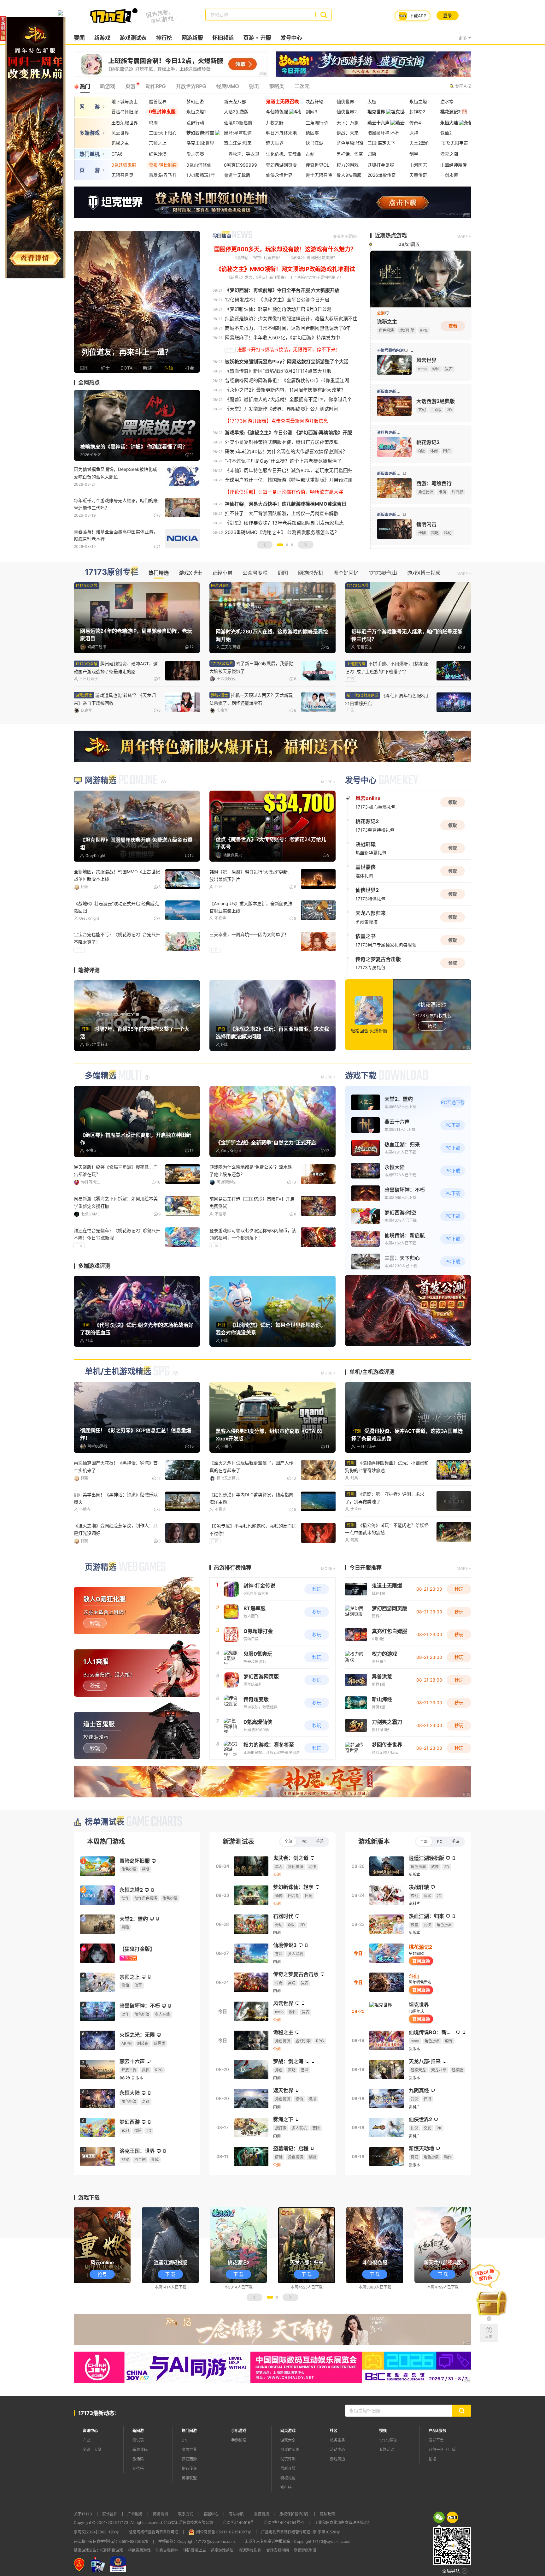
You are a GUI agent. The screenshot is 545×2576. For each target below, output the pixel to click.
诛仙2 (446, 133)
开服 (266, 38)
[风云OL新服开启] (489, 2300)
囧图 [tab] (283, 573)
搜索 (323, 15)
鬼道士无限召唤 (282, 101)
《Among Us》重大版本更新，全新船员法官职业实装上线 (251, 907)
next (194, 302)
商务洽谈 (161, 2514)
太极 (372, 101)
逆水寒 (447, 101)
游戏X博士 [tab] (190, 573)
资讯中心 (90, 2431)
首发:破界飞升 (163, 175)
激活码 (138, 2459)
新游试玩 (140, 2450)
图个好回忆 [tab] (346, 573)
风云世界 (120, 133)
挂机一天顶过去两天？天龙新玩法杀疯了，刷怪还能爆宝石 (251, 699)
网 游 (90, 107)
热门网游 (189, 2431)
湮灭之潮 (449, 154)
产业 (86, 2440)
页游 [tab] (130, 86)
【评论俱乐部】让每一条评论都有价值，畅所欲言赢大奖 (284, 492)
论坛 (432, 2459)
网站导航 (236, 2514)
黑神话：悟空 (350, 154)
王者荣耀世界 (125, 123)
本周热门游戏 (106, 1842)
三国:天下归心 (163, 133)
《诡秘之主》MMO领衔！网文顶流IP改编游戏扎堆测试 (285, 269)
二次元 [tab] (302, 86)
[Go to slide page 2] (287, 545)
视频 (383, 2431)
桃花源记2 (451, 112)
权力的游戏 (348, 165)
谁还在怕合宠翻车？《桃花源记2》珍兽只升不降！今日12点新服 (117, 1234)
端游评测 (89, 970)
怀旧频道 (223, 38)
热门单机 (90, 154)
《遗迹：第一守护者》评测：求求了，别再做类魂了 (385, 1498)
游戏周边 (337, 2459)
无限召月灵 (122, 175)
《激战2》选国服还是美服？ (313, 258)
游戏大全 (288, 2440)
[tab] (439, 2517)
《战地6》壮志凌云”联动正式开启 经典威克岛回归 (116, 907)
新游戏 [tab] (108, 86)
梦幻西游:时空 (200, 133)
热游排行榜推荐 (233, 1568)
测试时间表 (290, 2450)
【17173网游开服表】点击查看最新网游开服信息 (276, 421)
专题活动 (387, 2450)
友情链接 (261, 2514)
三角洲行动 (317, 123)
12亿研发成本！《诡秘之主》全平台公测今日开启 (277, 300)
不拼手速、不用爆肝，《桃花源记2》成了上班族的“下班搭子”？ (387, 668)
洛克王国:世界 (200, 143)
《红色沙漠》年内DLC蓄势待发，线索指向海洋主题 (251, 1498)
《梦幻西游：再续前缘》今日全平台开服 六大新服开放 (282, 290)
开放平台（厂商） (444, 2450)
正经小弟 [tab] (222, 573)
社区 (334, 2431)
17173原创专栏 (112, 572)
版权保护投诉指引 (295, 2514)
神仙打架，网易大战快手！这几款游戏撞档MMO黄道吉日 (286, 504)
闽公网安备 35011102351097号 (224, 2532)
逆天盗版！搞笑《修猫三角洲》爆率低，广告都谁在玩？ (116, 1171)
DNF (186, 2440)
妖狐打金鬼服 (381, 165)
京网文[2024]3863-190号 (96, 2532)
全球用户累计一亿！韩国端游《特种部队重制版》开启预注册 (289, 480)
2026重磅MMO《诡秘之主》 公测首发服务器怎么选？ (282, 532)
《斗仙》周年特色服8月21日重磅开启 (387, 699)
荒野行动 (195, 123)
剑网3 (311, 112)
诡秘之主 (120, 143)
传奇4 (415, 123)
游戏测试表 (133, 38)
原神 (414, 133)
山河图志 (418, 165)
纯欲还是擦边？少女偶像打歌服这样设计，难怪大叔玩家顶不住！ (293, 319)
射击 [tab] (254, 86)
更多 (463, 38)
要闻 (79, 38)
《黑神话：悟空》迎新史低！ (258, 258)
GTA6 (117, 154)
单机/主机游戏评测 (372, 1372)
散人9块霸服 (349, 175)
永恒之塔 (418, 101)
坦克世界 (376, 112)
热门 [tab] (85, 86)
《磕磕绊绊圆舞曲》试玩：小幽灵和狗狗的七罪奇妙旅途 (387, 1466)
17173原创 (388, 2440)
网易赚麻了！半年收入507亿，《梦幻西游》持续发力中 (282, 338)
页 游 (90, 170)
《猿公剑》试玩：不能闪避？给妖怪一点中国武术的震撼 (387, 1529)
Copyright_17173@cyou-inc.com (206, 2541)
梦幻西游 (195, 101)
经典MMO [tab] (227, 86)
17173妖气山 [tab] (383, 573)
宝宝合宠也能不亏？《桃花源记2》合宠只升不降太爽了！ (117, 938)
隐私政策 (327, 2514)
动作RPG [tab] (155, 86)
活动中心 (337, 2450)
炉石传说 (189, 2469)
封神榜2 (417, 112)
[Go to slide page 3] (292, 545)
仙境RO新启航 (238, 123)
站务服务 (337, 2440)
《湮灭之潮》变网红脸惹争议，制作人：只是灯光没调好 (116, 1529)
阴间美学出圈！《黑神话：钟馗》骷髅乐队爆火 (116, 1498)
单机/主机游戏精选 (118, 1371)
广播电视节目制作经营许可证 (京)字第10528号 (301, 2532)
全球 (86, 2450)
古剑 (310, 154)
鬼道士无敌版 (237, 175)
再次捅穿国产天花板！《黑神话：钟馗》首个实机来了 (116, 1466)
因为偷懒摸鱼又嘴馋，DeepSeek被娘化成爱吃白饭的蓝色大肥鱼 (115, 473)
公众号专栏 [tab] (255, 573)
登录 (448, 15)
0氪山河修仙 (199, 165)
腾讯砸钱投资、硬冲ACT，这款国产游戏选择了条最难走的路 (116, 668)
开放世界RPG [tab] (191, 86)
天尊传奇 (418, 175)
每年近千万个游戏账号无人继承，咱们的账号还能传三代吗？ (116, 504)
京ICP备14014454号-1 (284, 2523)
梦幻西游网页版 (281, 165)
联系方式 (186, 2514)
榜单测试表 (105, 1822)
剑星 (414, 154)
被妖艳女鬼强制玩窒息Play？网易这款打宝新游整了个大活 (287, 362)
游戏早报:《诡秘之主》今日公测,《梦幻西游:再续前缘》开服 (288, 433)
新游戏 (102, 38)
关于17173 (83, 2514)
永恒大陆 (449, 123)
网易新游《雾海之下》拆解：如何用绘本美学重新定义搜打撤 (116, 1202)
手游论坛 (239, 2440)
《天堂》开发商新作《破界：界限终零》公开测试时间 (282, 409)
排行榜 (164, 38)
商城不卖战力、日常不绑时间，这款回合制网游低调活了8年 (288, 328)
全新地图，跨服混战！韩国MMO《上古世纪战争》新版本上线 (117, 875)
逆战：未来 (348, 133)
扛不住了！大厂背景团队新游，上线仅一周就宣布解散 (282, 513)
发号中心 (291, 38)
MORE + (464, 237)
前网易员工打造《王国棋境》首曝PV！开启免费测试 (252, 1202)
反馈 (489, 2337)
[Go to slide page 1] (280, 545)
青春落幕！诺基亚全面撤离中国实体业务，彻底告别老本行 (116, 535)
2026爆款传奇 (382, 175)
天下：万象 (348, 123)
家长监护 (110, 2514)
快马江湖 (314, 143)
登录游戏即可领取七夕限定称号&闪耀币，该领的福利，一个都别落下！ (253, 1234)
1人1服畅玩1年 (201, 175)
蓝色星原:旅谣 (350, 143)
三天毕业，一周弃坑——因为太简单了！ (249, 934)
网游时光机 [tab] (311, 573)
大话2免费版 (236, 112)
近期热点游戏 (391, 235)
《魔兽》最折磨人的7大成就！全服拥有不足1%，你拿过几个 (288, 399)
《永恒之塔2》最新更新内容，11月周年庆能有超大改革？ (285, 390)
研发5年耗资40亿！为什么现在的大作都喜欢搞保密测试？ (286, 451)
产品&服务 (437, 2431)
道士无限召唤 (319, 175)
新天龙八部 (235, 101)
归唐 (372, 154)
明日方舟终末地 (281, 133)
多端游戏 (90, 133)
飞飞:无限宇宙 (454, 143)
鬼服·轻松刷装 (163, 165)
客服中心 (211, 2514)
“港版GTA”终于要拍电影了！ (319, 278)
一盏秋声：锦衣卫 (242, 154)
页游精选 (101, 1567)
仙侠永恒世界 (279, 175)
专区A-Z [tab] (463, 86)
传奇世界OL (317, 165)
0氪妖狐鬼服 (124, 165)
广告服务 (135, 2514)
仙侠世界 (345, 101)
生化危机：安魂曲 (284, 154)
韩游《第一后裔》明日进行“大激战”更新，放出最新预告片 (251, 875)
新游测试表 (238, 1842)
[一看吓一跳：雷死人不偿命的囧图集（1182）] (137, 301)
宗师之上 (158, 143)
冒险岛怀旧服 (125, 112)
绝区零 (312, 133)
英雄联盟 (189, 2478)
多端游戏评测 (94, 1266)
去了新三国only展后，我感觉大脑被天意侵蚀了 (251, 667)
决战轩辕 (314, 101)
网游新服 (192, 38)
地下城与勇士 (125, 101)
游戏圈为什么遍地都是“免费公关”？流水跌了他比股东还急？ (251, 1171)
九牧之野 (275, 123)
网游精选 (101, 780)
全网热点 (89, 383)
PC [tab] (304, 1841)
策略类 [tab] (277, 86)
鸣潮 (153, 123)
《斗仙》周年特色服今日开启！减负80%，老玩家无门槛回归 (289, 470)
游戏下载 (361, 1076)
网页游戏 (288, 2431)
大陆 (98, 2450)
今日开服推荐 (366, 1568)
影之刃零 (195, 154)
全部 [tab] (288, 1841)
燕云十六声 (378, 123)
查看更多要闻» (345, 237)
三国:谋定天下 (381, 143)
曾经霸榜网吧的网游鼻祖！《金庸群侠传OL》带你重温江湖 (287, 380)
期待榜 (138, 2469)
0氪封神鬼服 (162, 112)
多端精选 (101, 1076)
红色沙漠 (158, 154)
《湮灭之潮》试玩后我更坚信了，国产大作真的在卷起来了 (251, 1466)
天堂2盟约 (419, 143)
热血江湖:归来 (238, 143)
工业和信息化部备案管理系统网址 (343, 2523)
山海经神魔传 (454, 165)
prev (80, 302)
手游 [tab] (320, 1841)
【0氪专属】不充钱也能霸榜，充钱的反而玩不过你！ (253, 1529)
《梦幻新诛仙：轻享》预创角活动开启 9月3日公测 (278, 309)
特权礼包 (288, 2478)
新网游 (138, 2431)
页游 (249, 38)
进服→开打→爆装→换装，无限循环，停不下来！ (289, 350)
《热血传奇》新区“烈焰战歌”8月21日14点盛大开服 (278, 371)
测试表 (138, 2440)
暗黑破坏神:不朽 (384, 133)
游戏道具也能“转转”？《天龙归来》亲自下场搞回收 (115, 699)
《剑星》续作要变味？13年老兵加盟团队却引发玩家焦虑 (284, 523)
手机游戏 (239, 2431)
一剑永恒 (449, 175)
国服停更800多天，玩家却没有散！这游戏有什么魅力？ (285, 249)
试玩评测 (288, 2459)
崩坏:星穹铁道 (238, 133)
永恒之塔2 (196, 112)
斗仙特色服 (277, 112)
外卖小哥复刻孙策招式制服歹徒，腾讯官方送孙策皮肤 (282, 442)
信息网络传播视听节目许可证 (154, 2532)
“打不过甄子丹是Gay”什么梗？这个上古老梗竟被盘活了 (283, 461)
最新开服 (288, 2469)
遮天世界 (275, 143)
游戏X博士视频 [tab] (424, 573)
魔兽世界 (158, 101)
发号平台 (436, 2440)
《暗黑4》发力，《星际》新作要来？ (258, 278)
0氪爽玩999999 (240, 165)
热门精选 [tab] (159, 573)
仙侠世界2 (347, 112)
